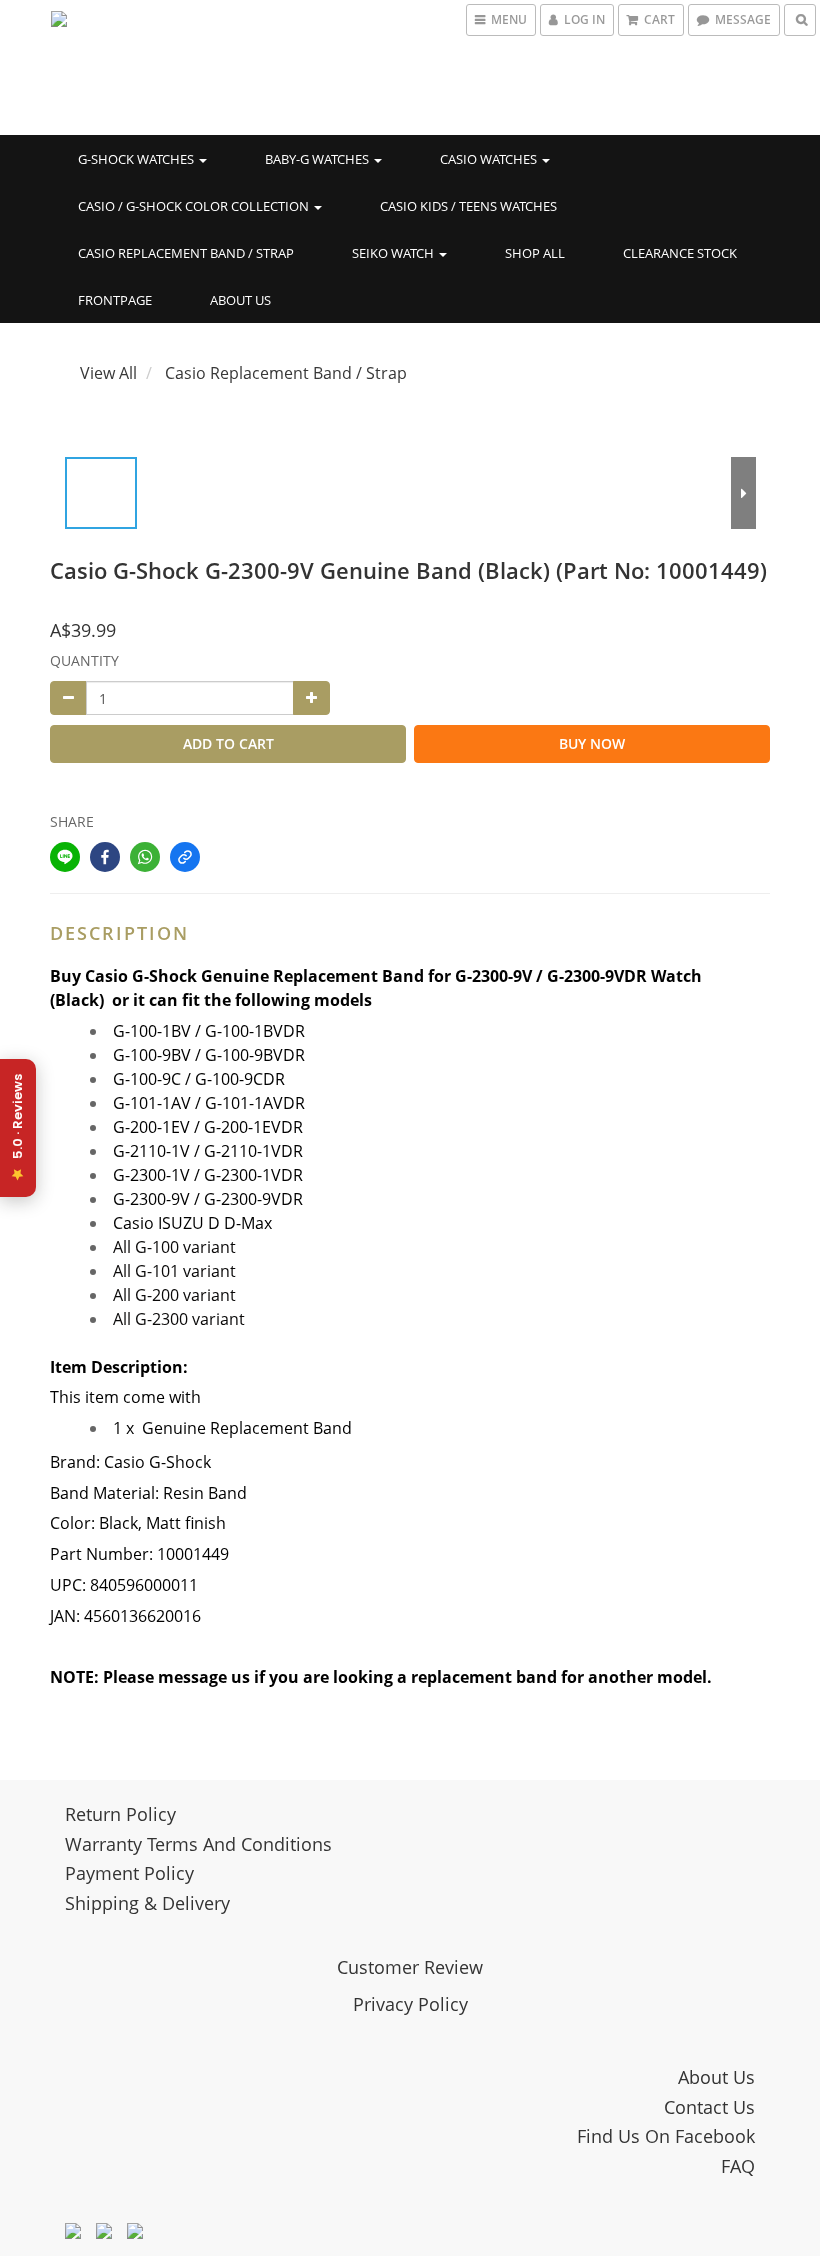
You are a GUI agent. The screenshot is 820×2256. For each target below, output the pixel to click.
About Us (240, 300)
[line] (65, 857)
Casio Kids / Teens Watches (468, 206)
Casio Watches (490, 159)
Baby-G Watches (318, 159)
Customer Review (410, 1967)
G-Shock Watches (137, 159)
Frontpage (115, 300)
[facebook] (105, 857)
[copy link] (185, 857)
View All (108, 373)
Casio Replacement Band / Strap (186, 253)
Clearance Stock (680, 253)
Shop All (535, 253)
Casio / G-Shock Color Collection (195, 206)
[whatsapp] (145, 857)
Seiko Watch (394, 253)
